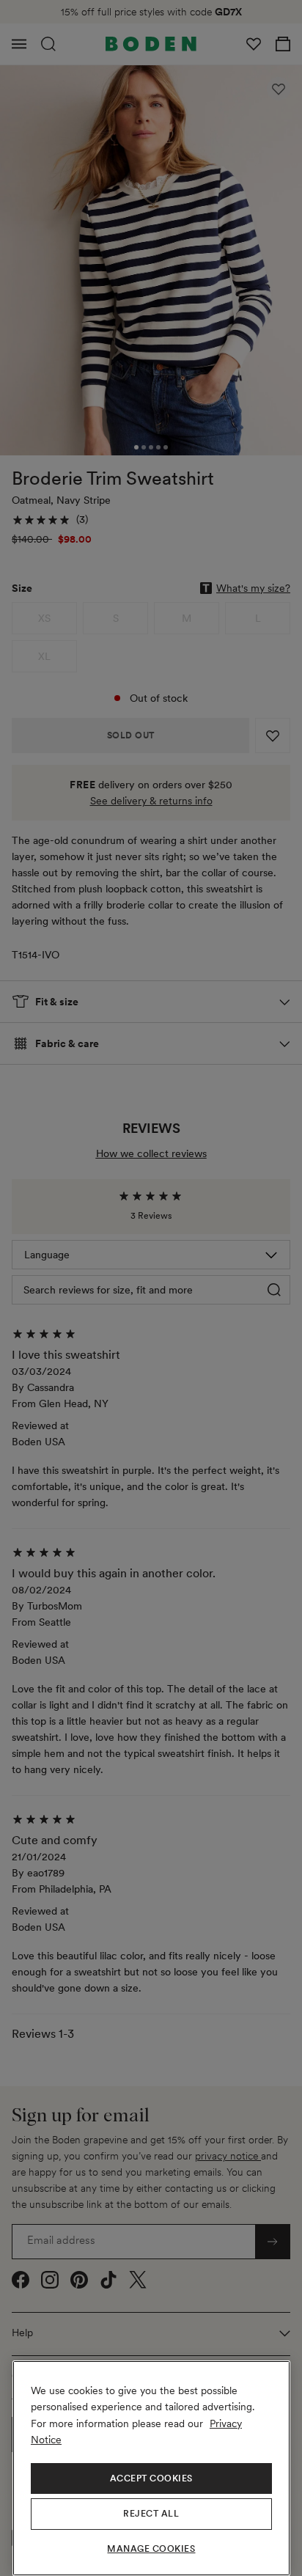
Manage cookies (151, 2549)
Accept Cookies (151, 2478)
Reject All (151, 2514)
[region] (151, 2468)
